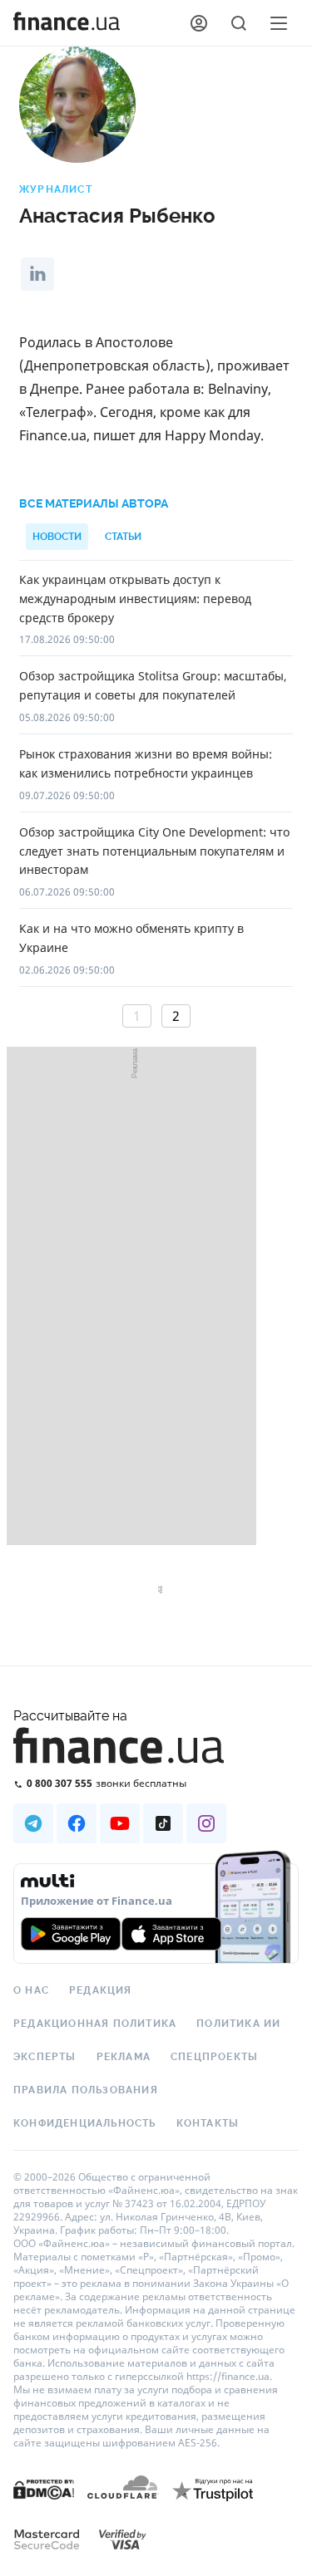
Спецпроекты (214, 2057)
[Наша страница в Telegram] (33, 1823)
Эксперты (45, 2057)
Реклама (124, 2057)
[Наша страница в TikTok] (163, 1823)
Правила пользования (86, 2090)
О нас (31, 1990)
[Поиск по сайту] (239, 23)
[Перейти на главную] (67, 23)
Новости (57, 537)
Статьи (123, 537)
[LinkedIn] (37, 274)
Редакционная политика (95, 2024)
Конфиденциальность (85, 2123)
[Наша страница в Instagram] (206, 1823)
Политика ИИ (238, 2024)
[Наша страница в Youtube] (120, 1823)
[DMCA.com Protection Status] (44, 2506)
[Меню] (279, 23)
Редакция (101, 1990)
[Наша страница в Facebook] (77, 1823)
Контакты (208, 2123)
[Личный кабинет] (199, 23)
